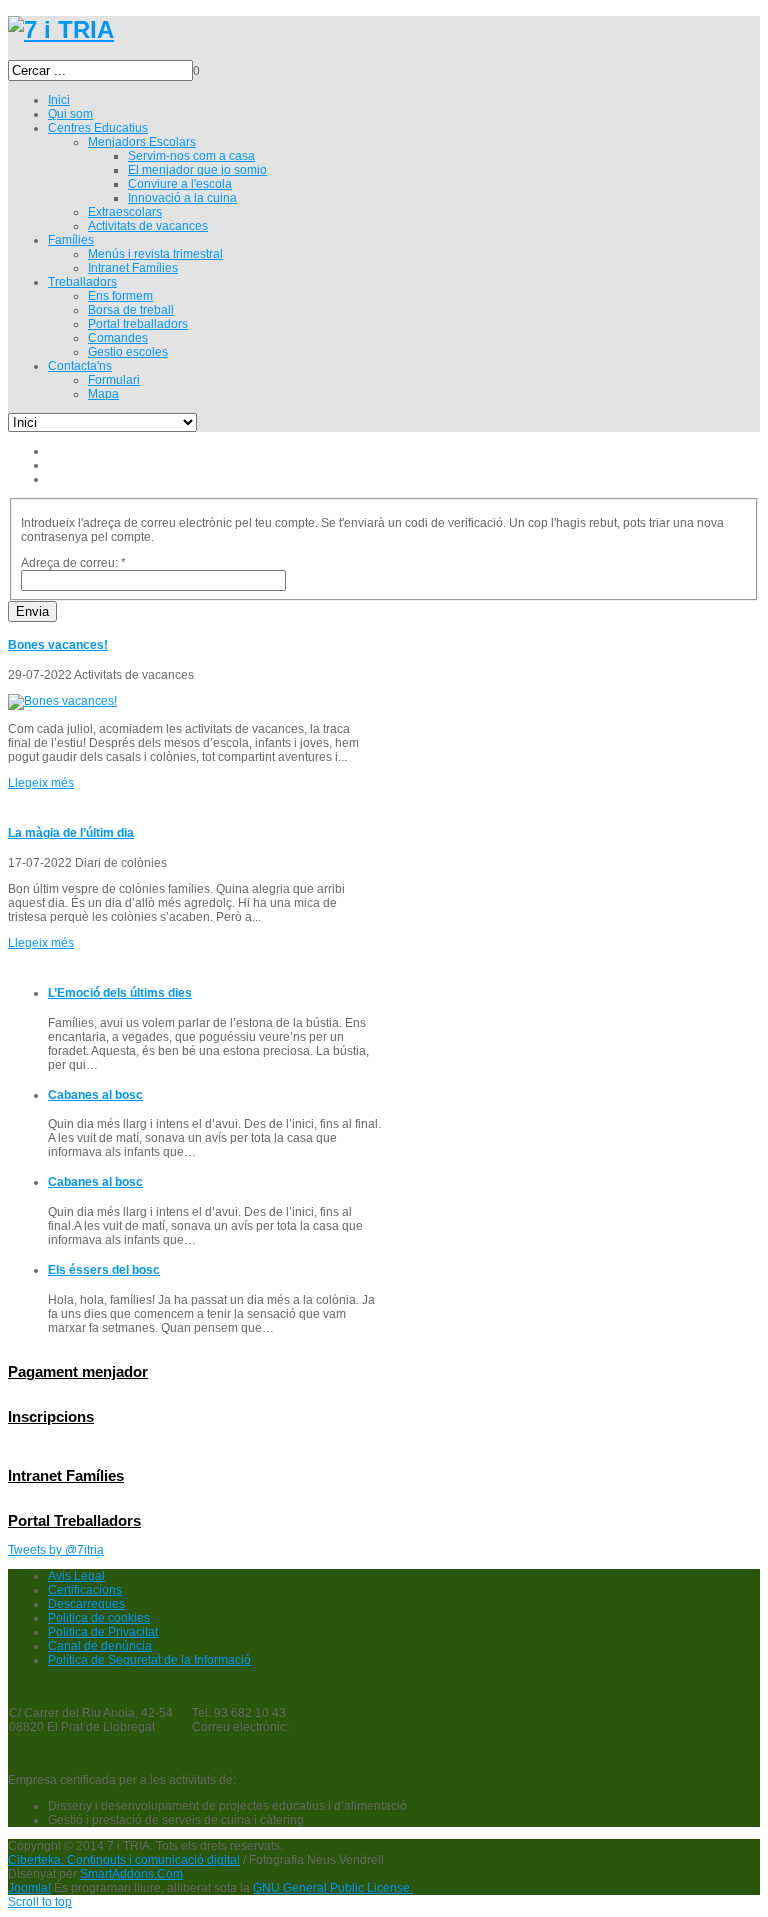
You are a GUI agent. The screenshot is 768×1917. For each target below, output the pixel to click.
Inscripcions (51, 1416)
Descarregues (86, 1604)
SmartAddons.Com (131, 1874)
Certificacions (85, 1590)
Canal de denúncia (100, 1646)
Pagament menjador (78, 1371)
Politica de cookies (99, 1618)
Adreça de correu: (73, 563)
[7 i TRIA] (61, 29)
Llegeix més (41, 783)
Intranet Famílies (66, 1475)
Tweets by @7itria (56, 1550)
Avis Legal (76, 1576)
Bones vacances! (58, 645)
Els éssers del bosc (104, 1270)
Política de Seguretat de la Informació (149, 1660)
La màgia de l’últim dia (71, 833)
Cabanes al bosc (95, 1095)
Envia (32, 611)
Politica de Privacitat (103, 1632)
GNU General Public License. (333, 1888)
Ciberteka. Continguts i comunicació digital (124, 1860)
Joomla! (29, 1888)
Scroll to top (40, 1902)
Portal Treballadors (74, 1520)
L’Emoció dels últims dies (120, 993)
